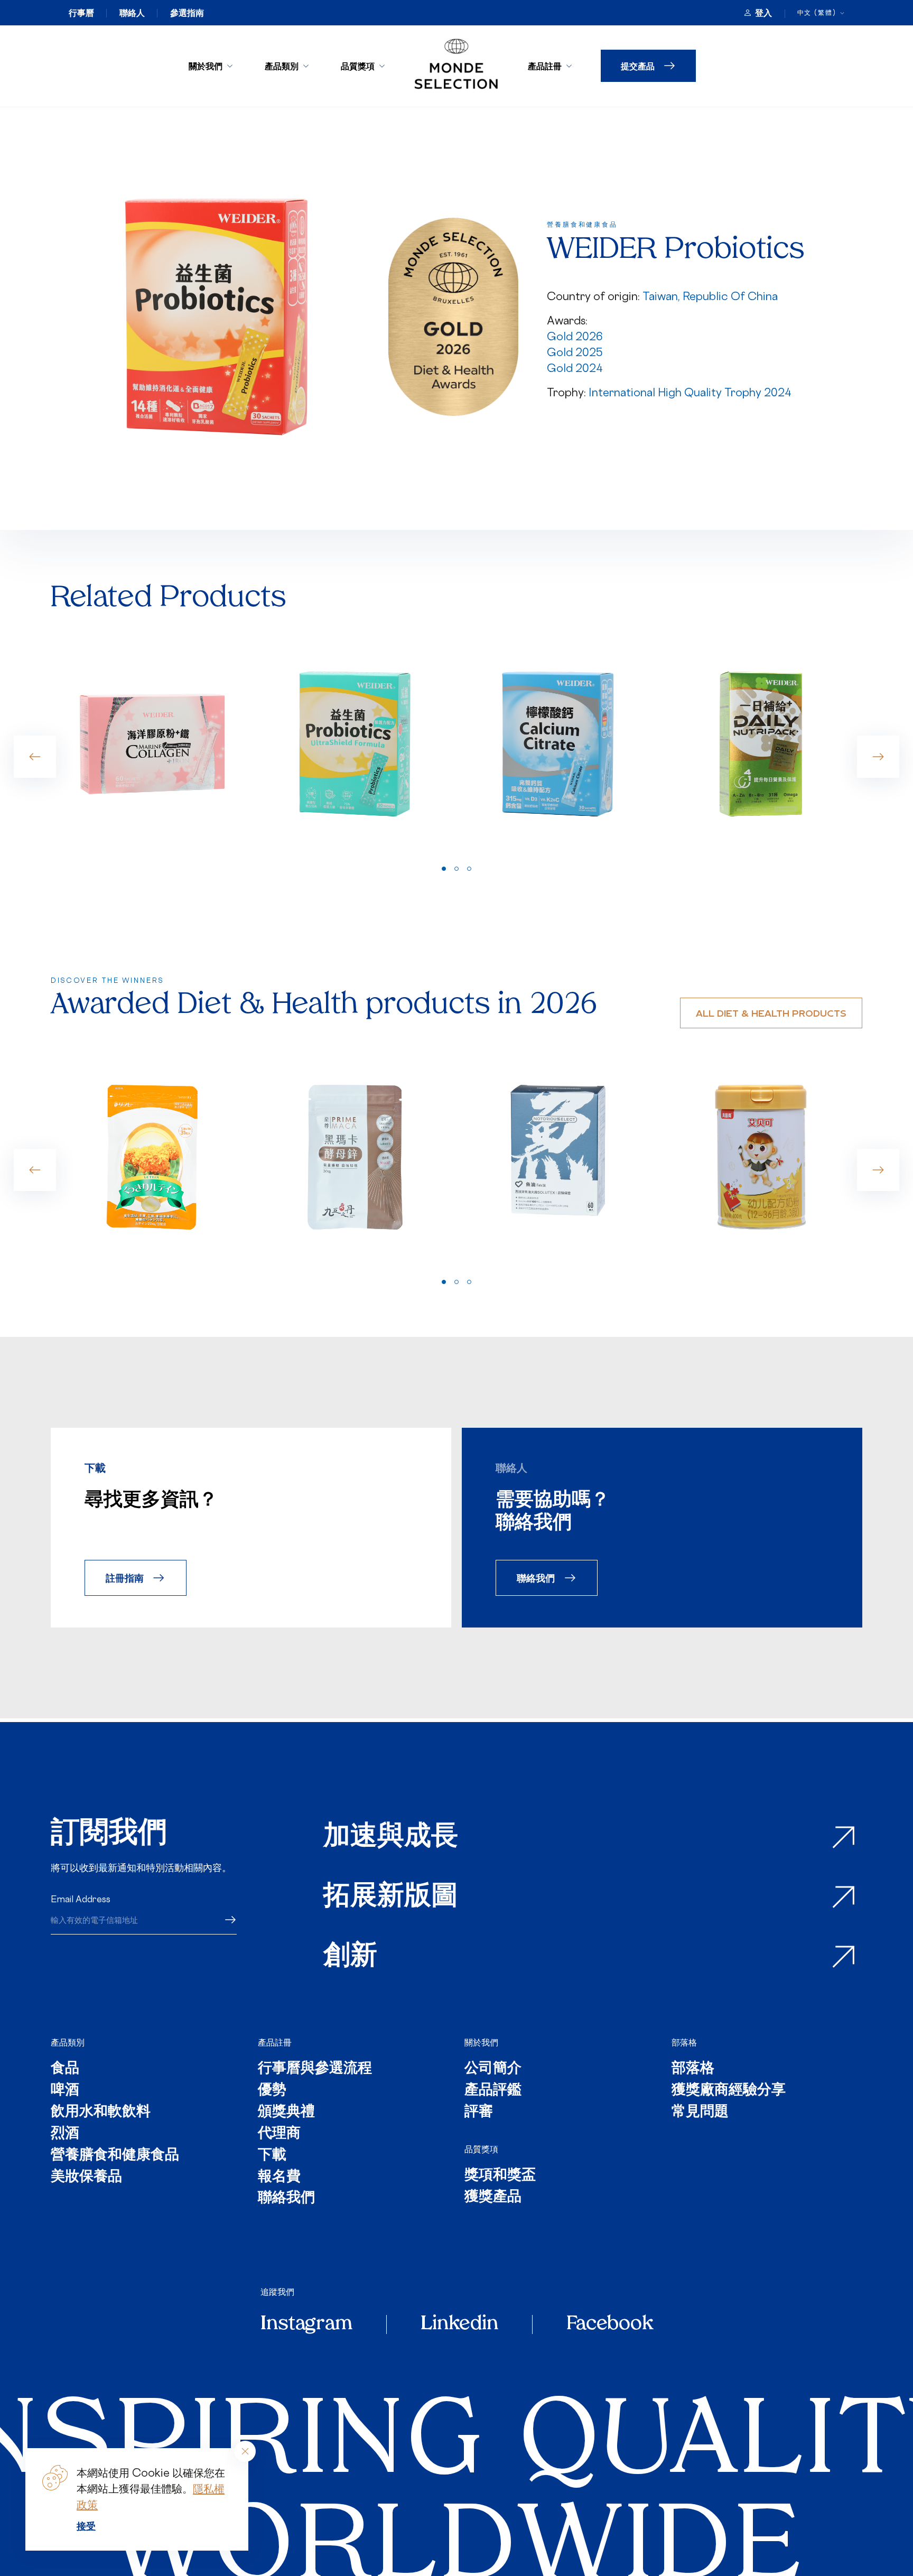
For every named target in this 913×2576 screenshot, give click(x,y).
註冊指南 (125, 1578)
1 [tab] (444, 869)
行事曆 (81, 13)
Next (878, 757)
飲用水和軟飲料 (101, 2112)
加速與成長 (391, 1838)
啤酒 (65, 2091)
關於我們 (206, 66)
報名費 (279, 2177)
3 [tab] (469, 869)
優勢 (272, 2091)
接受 (86, 2526)
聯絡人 (132, 13)
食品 (65, 2069)
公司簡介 (493, 2069)
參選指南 (187, 13)
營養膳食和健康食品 (115, 2156)
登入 (763, 13)
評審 (479, 2112)
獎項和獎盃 (500, 2176)
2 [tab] (456, 869)
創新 (350, 1957)
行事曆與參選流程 (315, 2069)
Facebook (610, 2324)
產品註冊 (545, 66)
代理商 (279, 2134)
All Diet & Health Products (771, 1013)
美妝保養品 (86, 2177)
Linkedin (459, 2324)
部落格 (684, 2042)
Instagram (306, 2324)
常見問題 (700, 2112)
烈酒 (65, 2134)
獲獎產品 (493, 2197)
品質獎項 (358, 66)
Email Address (81, 1899)
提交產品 (638, 66)
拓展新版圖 (391, 1897)
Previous (35, 757)
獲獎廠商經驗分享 (729, 2091)
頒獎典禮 (286, 2112)
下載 (272, 2156)
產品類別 (282, 66)
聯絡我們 (536, 1578)
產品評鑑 (493, 2091)
